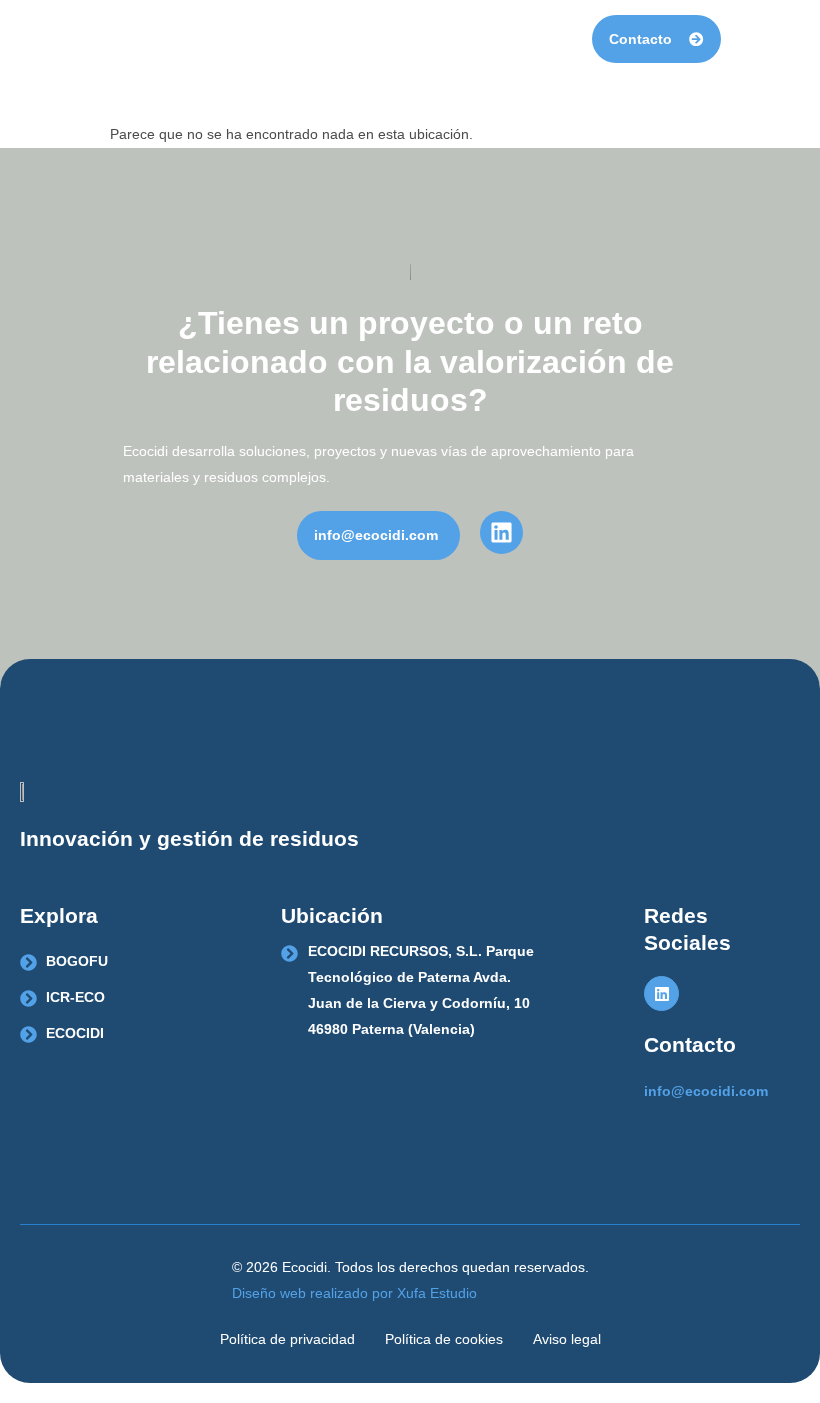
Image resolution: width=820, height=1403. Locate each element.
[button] (742, 39)
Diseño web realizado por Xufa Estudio (354, 1293)
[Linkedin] (661, 993)
